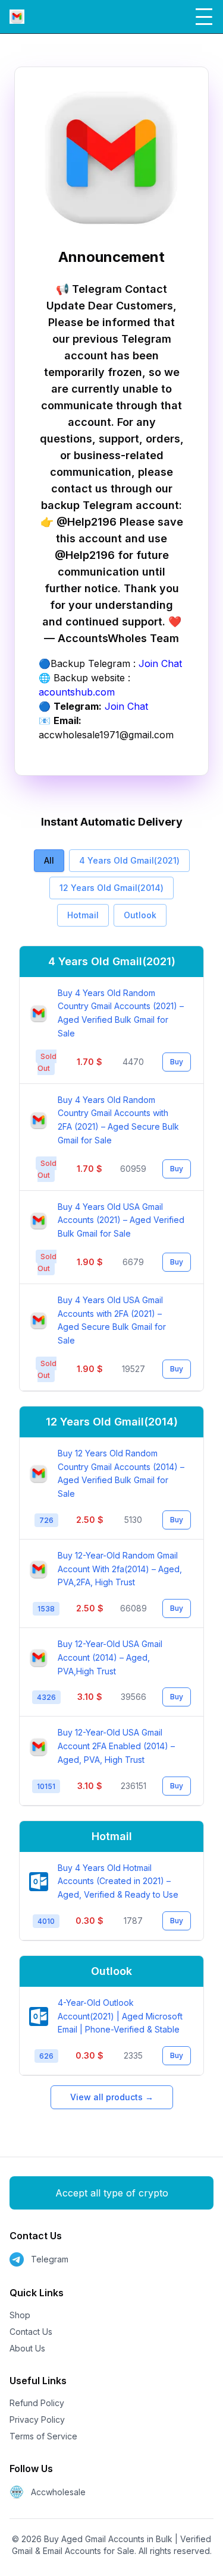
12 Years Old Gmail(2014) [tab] (111, 888)
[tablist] (111, 888)
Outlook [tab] (140, 915)
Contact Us (31, 2332)
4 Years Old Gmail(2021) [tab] (129, 860)
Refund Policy (37, 2403)
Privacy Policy (37, 2419)
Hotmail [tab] (83, 915)
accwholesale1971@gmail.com (106, 735)
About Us (27, 2348)
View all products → (112, 2097)
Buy (177, 1062)
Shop (20, 2315)
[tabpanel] (111, 1511)
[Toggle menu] (204, 17)
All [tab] (49, 860)
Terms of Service (43, 2436)
